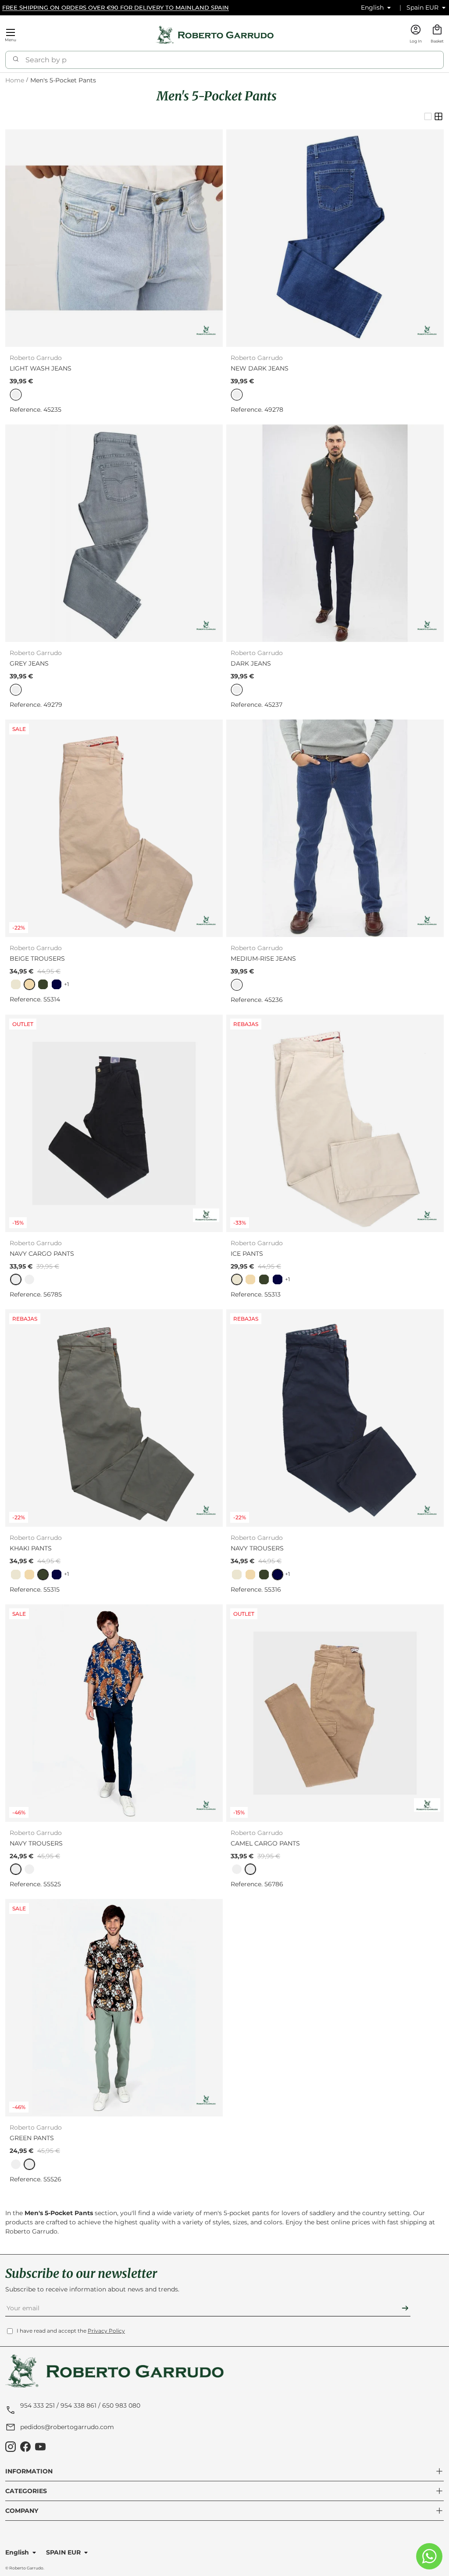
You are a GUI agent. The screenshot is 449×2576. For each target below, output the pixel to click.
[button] (437, 35)
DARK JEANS (251, 663)
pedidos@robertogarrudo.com (67, 2427)
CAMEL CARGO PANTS (265, 1843)
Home (15, 80)
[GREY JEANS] (114, 533)
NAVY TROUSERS (257, 1548)
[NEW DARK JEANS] (335, 238)
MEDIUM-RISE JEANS (263, 958)
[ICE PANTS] (335, 1123)
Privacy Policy (106, 2331)
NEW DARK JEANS (260, 368)
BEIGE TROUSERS (37, 958)
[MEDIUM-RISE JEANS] (335, 828)
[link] (16, 984)
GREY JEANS (29, 663)
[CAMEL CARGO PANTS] (335, 1713)
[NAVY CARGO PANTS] (114, 1123)
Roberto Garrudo (26, 2568)
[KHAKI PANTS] (114, 1418)
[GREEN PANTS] (114, 2008)
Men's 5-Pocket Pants (63, 80)
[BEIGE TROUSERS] (114, 828)
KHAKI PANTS (31, 1548)
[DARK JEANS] (335, 533)
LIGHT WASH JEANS (41, 368)
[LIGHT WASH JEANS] (114, 238)
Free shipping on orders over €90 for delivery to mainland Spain (116, 7)
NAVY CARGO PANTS (42, 1254)
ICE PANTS (247, 1254)
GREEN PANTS (32, 2138)
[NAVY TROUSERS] (335, 1418)
